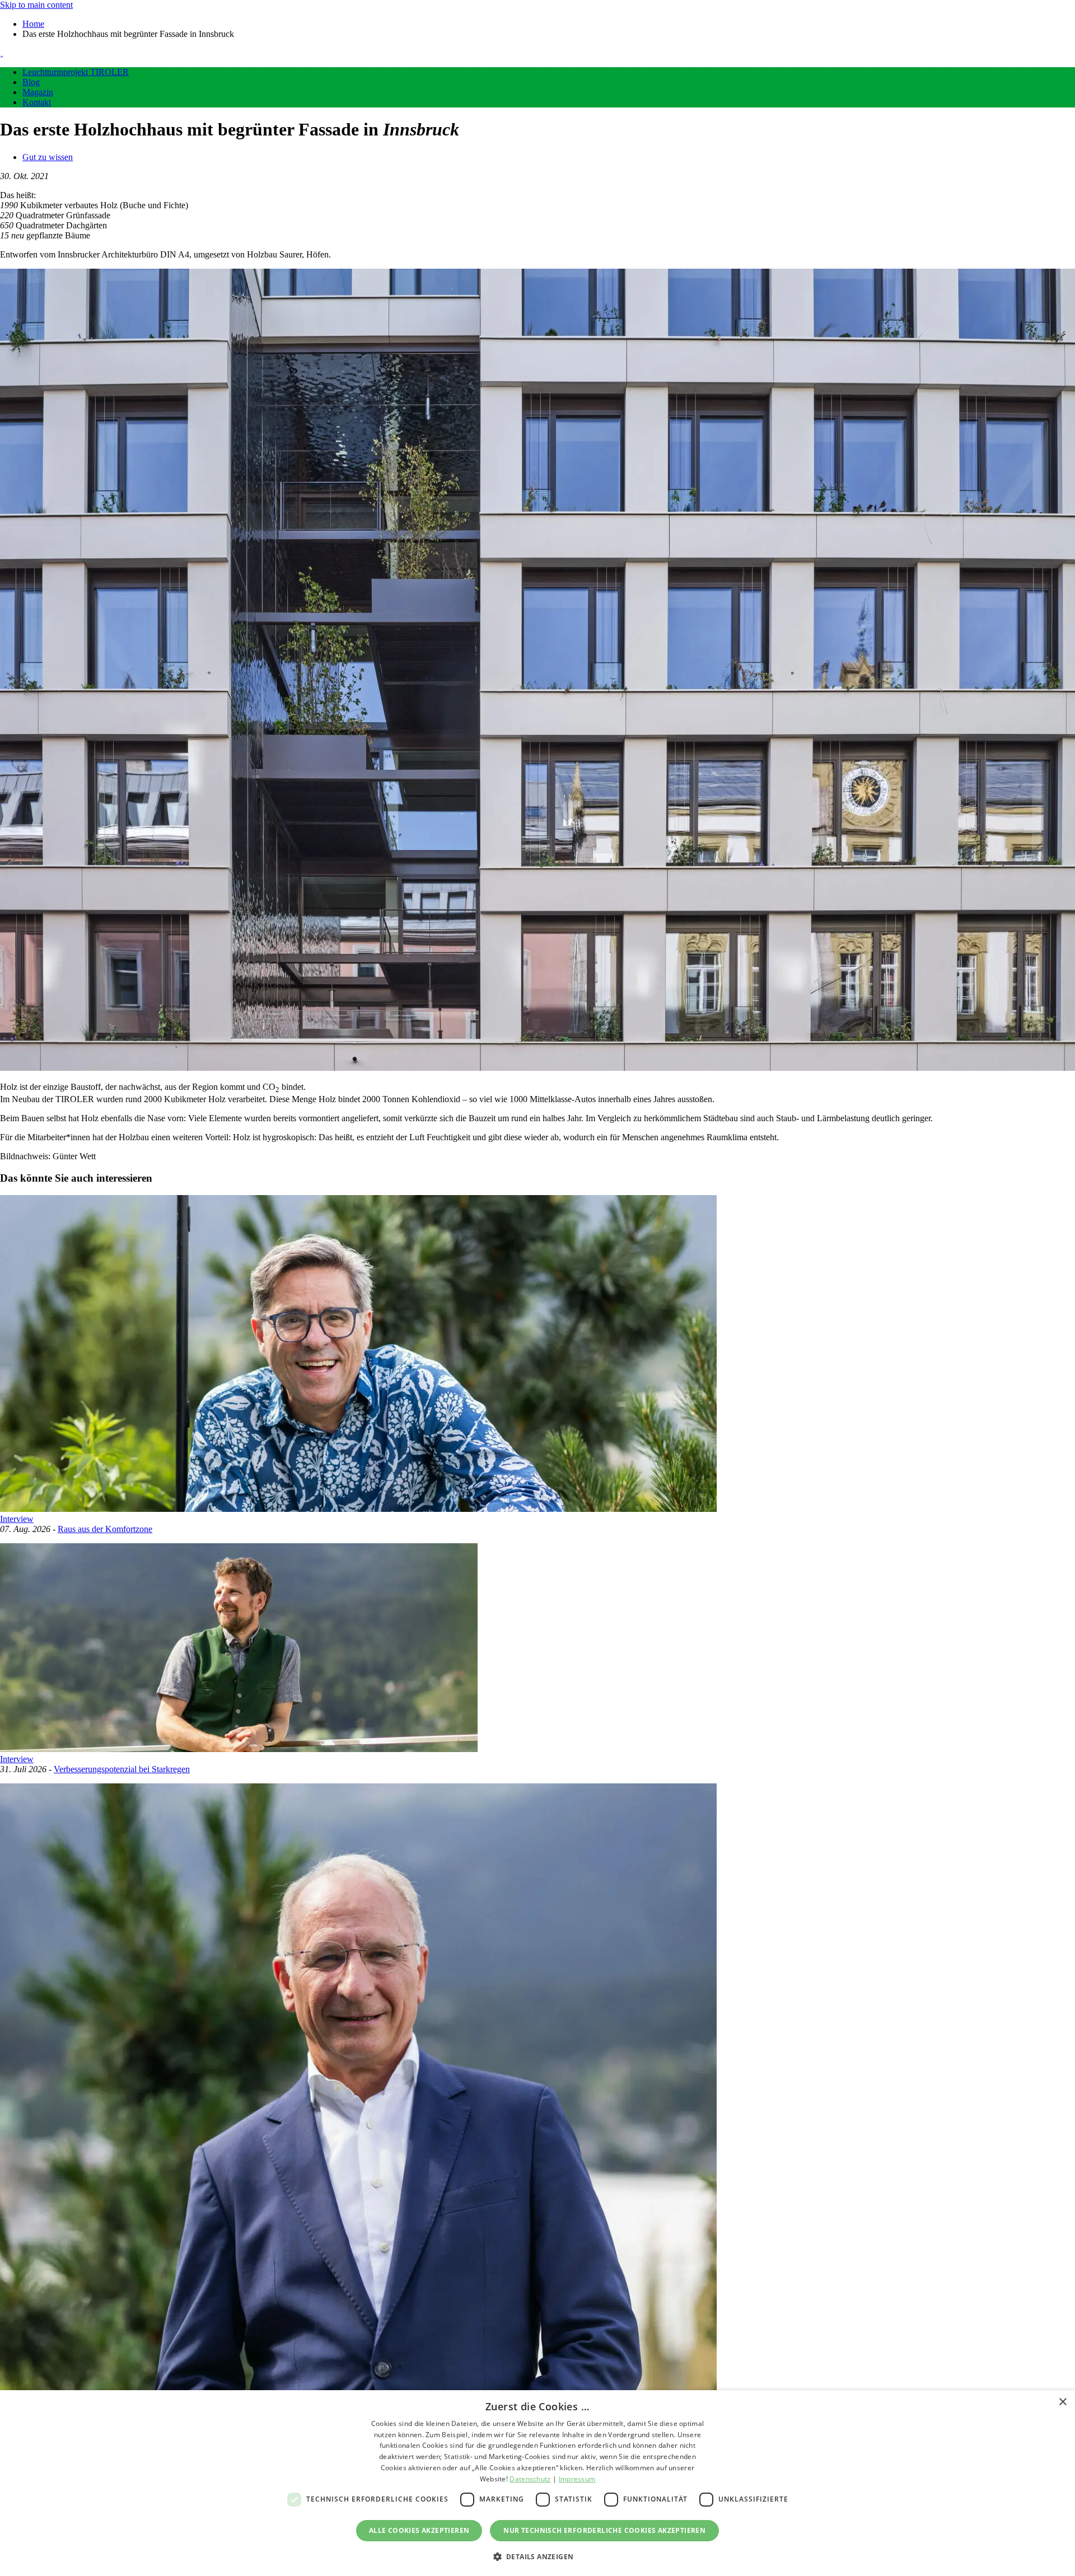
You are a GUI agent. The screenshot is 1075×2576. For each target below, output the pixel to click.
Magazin (38, 92)
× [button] (1062, 2402)
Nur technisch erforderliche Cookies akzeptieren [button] (604, 2530)
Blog (31, 82)
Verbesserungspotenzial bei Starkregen (122, 1769)
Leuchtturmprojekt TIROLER (76, 72)
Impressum (577, 2479)
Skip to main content (36, 5)
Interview (17, 1519)
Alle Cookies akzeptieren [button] (419, 2530)
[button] (538, 2556)
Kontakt (37, 102)
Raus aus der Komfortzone (105, 1529)
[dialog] (537, 2483)
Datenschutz (530, 2479)
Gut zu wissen (48, 157)
